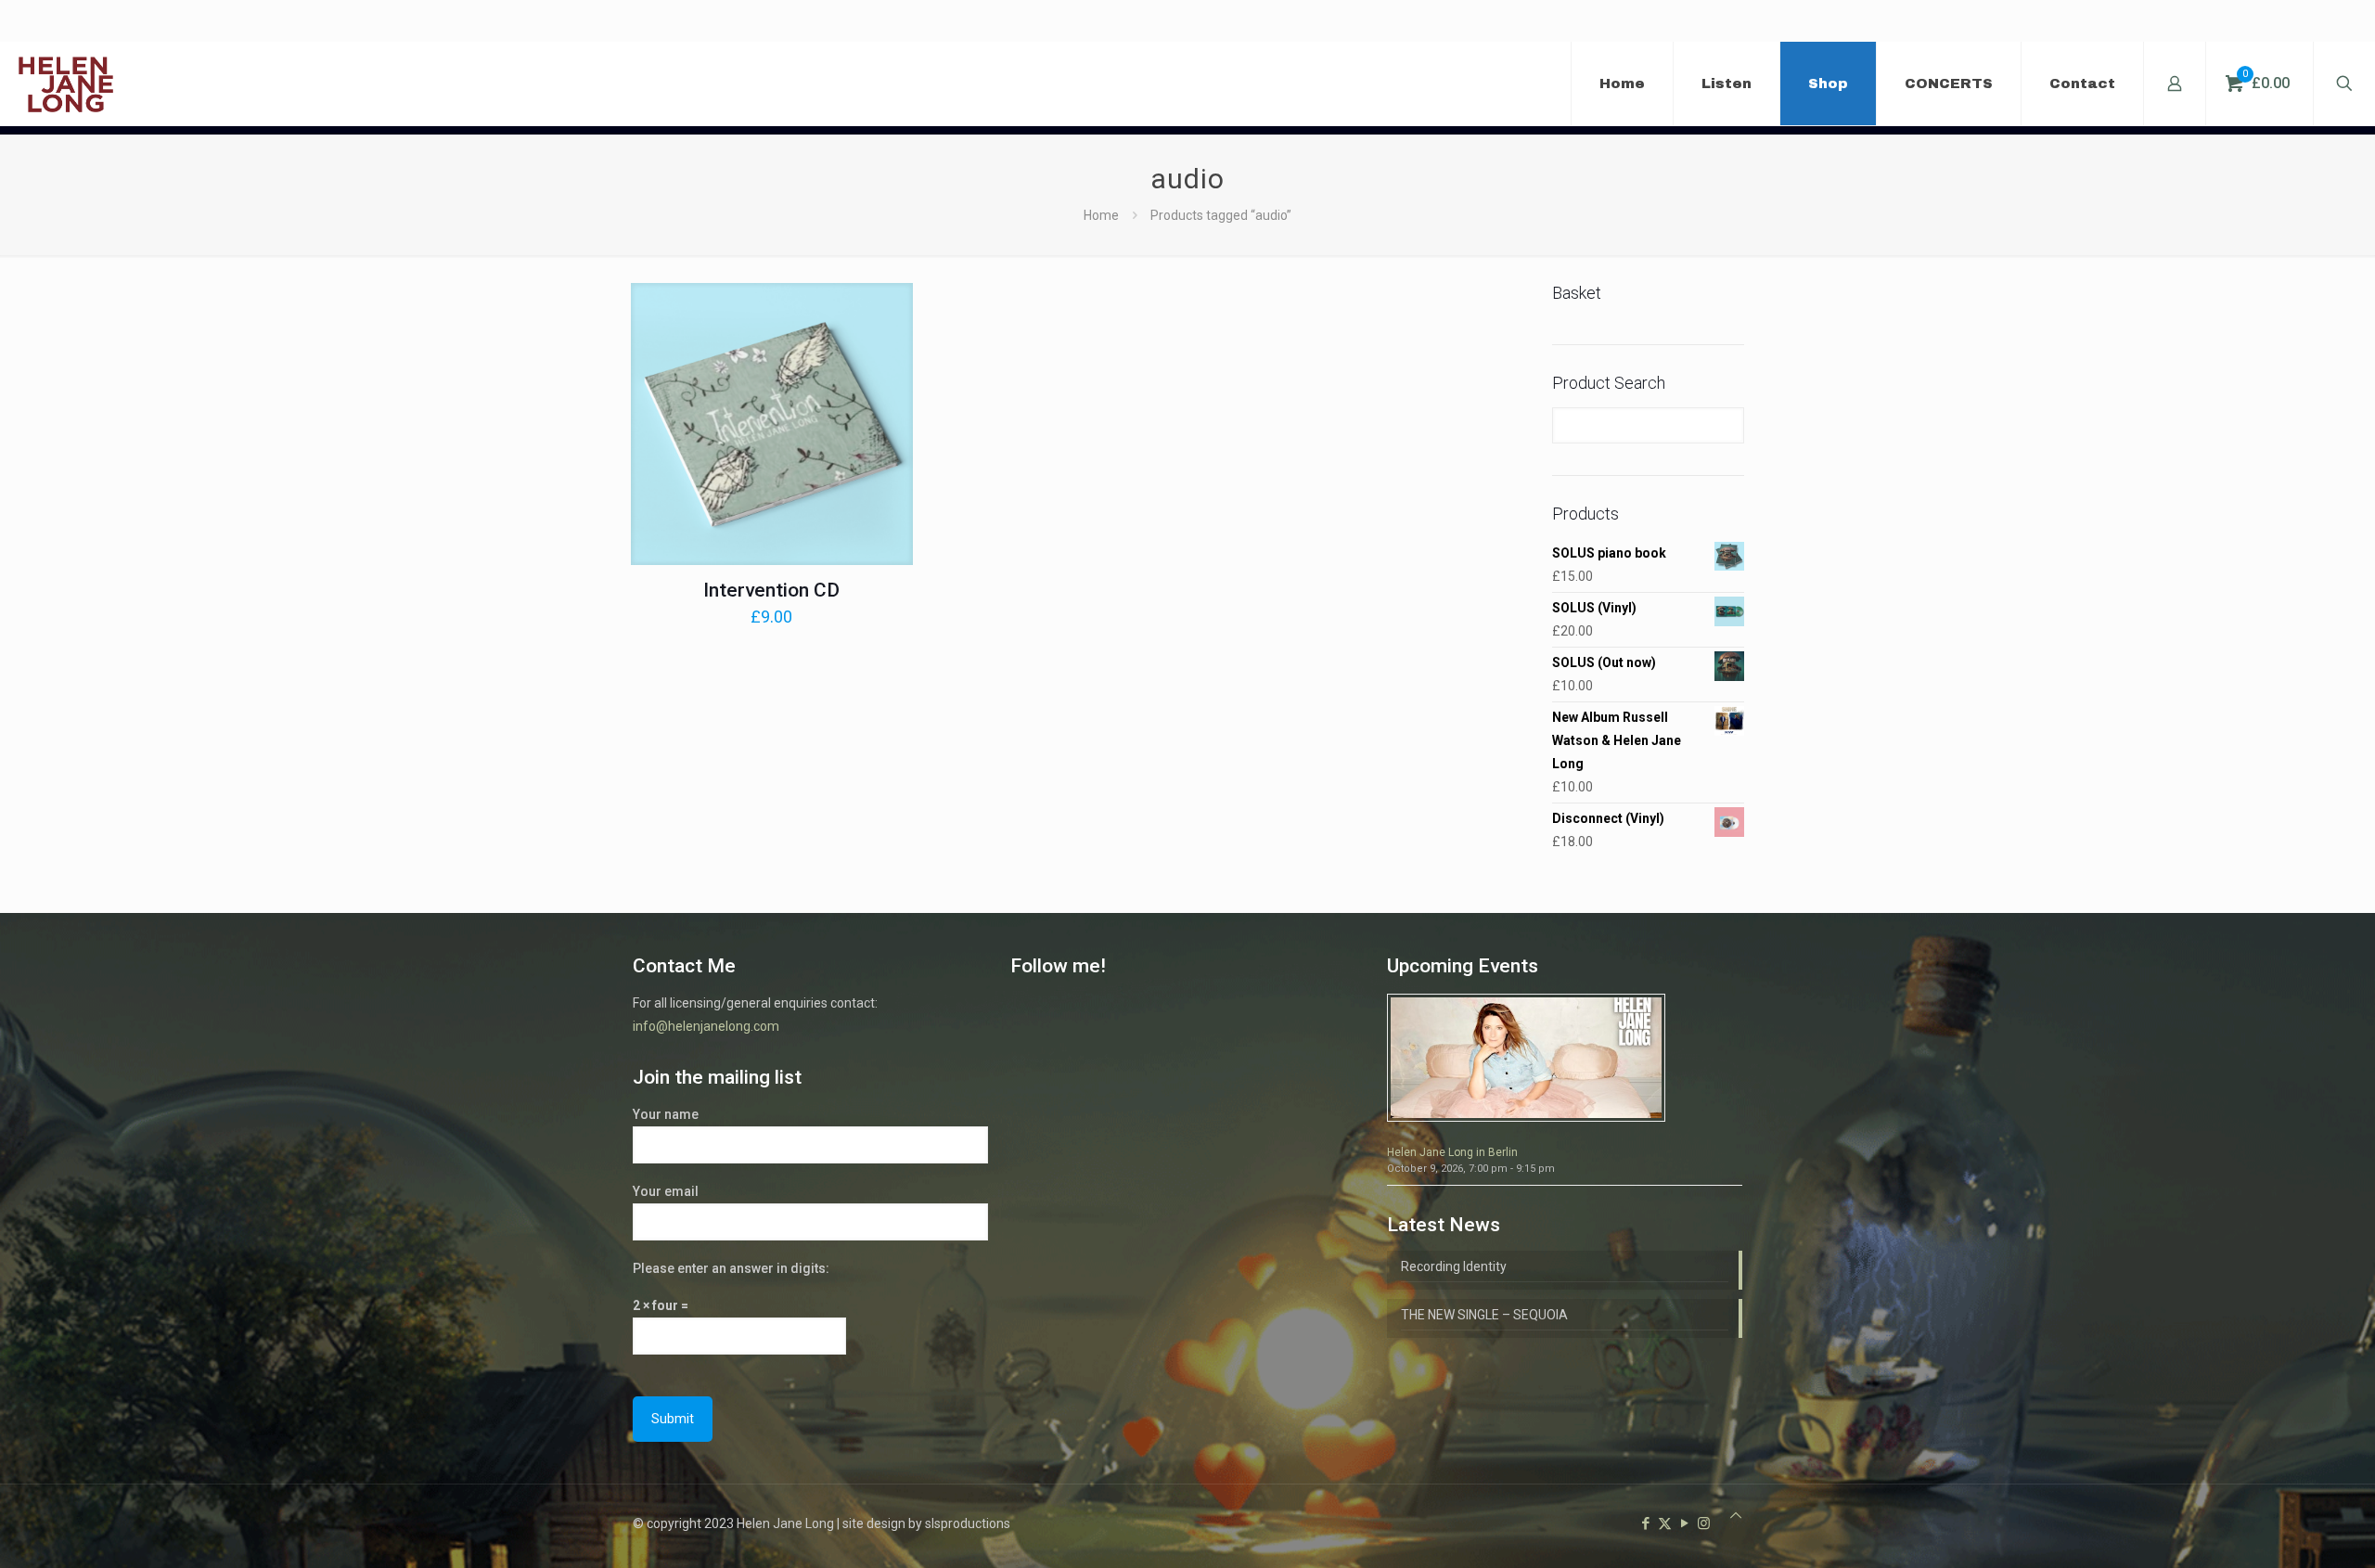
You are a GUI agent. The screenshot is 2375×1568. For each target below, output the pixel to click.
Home (1101, 215)
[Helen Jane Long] (66, 84)
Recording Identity (1454, 1266)
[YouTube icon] (1684, 1523)
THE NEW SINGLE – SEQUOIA (1484, 1315)
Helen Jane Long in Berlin (1452, 1152)
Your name (666, 1114)
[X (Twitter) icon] (1665, 1523)
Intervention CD (771, 590)
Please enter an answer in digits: (731, 1268)
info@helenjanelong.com (706, 1026)
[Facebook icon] (1645, 1523)
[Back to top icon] (1736, 1516)
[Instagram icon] (1704, 1523)
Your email (666, 1191)
